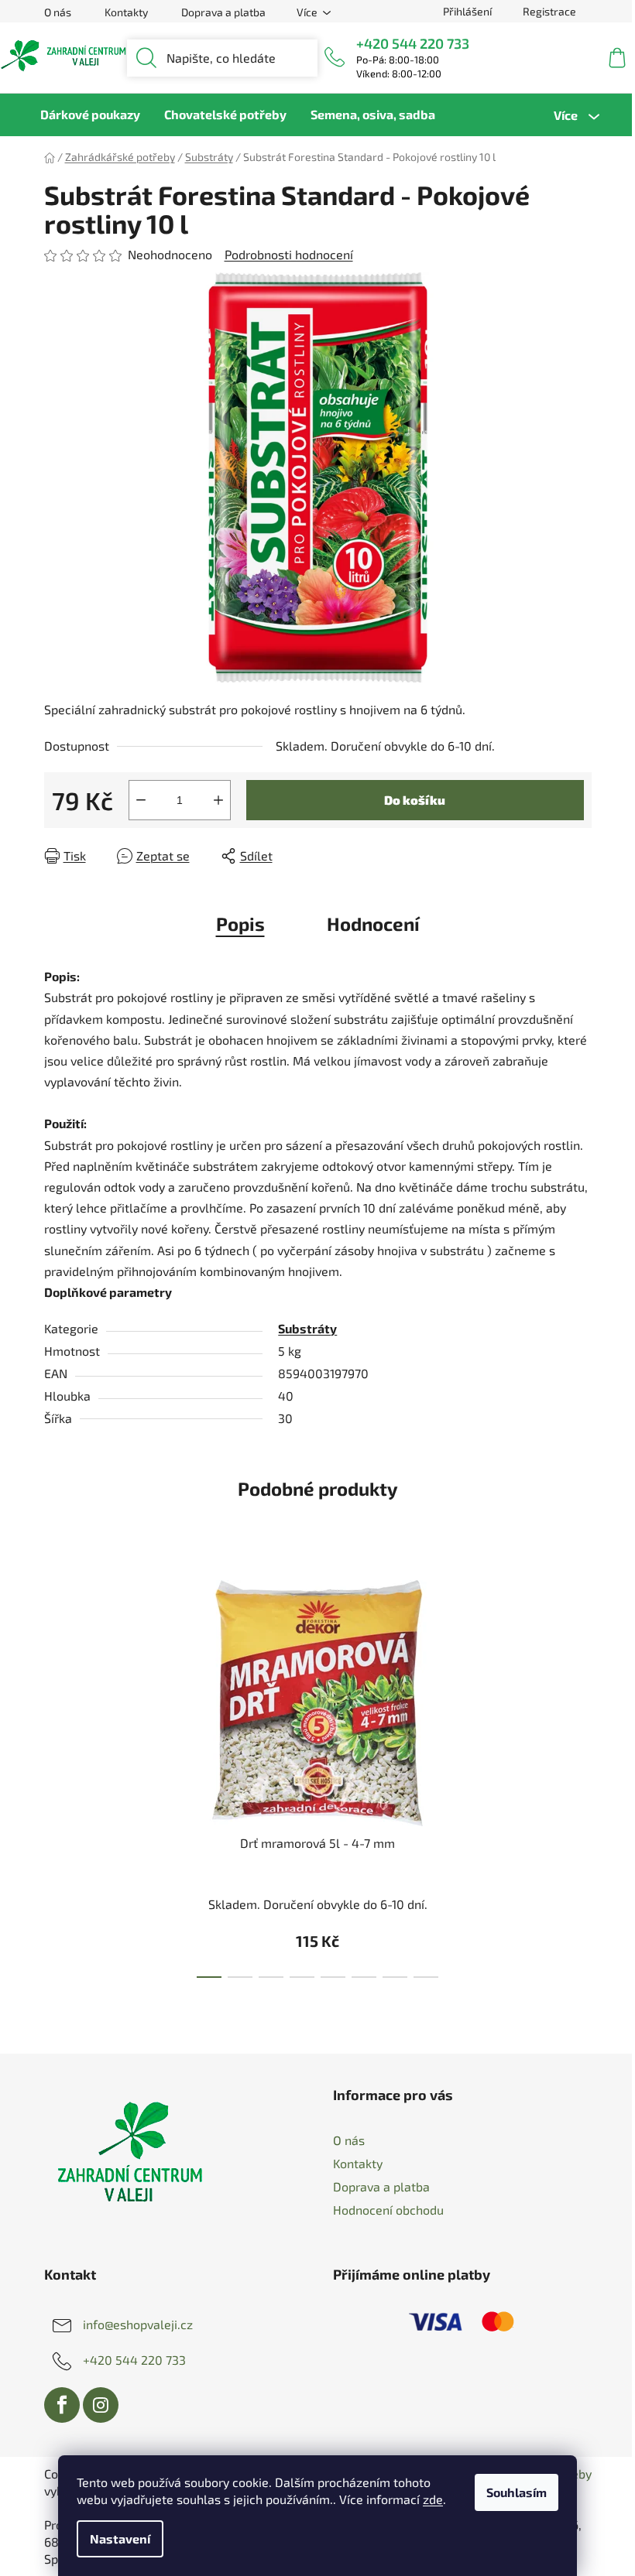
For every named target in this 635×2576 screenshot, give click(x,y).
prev (57, 1774)
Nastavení (120, 2538)
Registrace (549, 11)
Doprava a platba (223, 12)
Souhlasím (517, 2492)
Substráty (307, 1328)
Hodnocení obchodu (388, 2210)
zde (433, 2499)
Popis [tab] (240, 924)
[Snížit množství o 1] (141, 800)
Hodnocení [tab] (373, 924)
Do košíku (415, 800)
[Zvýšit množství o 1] (218, 800)
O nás (58, 12)
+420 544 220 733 (413, 43)
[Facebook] (62, 2405)
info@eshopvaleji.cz (138, 2323)
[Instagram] (101, 2405)
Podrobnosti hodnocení (289, 254)
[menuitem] (90, 115)
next (579, 1774)
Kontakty (126, 12)
